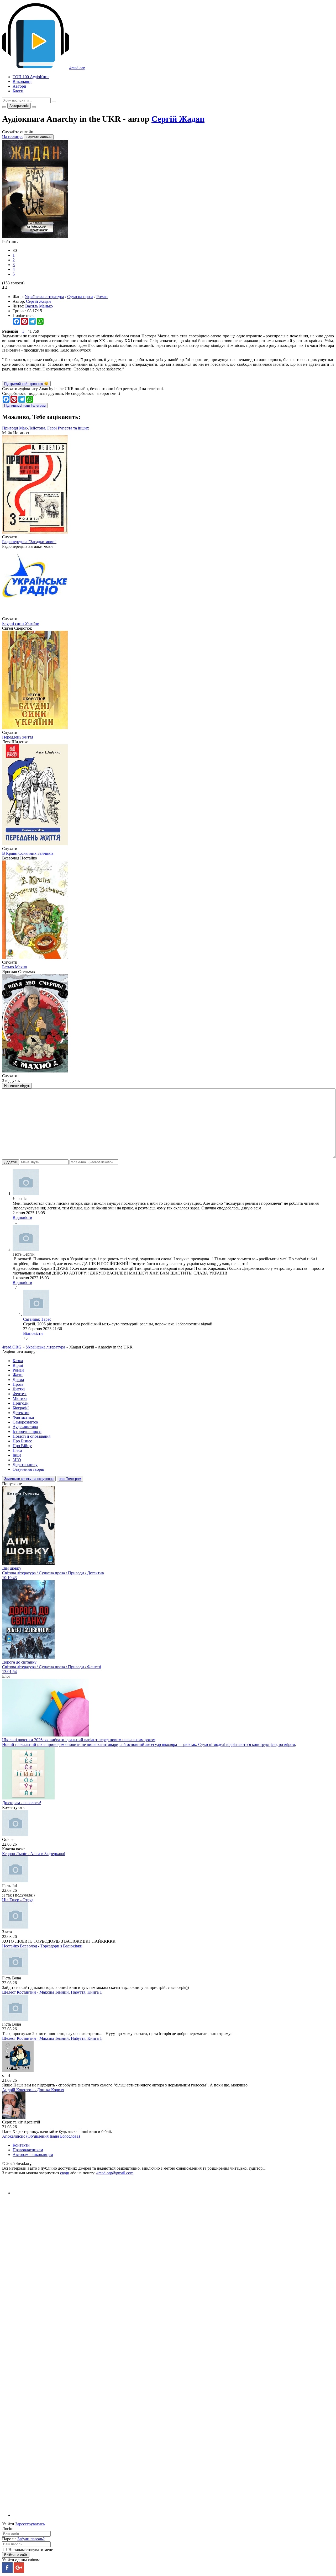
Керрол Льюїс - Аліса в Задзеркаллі (34, 1854)
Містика (20, 1398)
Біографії (21, 1408)
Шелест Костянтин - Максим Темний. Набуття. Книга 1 (52, 1992)
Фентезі (20, 1394)
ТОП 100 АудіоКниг (31, 77)
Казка (18, 1361)
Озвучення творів (28, 1469)
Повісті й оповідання (31, 1436)
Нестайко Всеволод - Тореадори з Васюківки (42, 1946)
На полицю (12, 137)
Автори (19, 86)
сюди (65, 2173)
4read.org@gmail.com (115, 2173)
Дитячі (19, 1389)
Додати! (10, 1162)
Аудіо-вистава (25, 1427)
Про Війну (22, 1446)
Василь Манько (39, 306)
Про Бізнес (22, 1441)
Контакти (21, 2145)
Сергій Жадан (178, 119)
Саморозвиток (25, 1422)
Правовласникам (28, 2150)
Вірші (18, 1365)
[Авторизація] (34, 107)
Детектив (21, 1413)
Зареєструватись (30, 2524)
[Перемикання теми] (4, 107)
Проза (18, 1384)
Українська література (44, 297)
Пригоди (21, 1403)
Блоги (18, 91)
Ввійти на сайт (16, 2555)
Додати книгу (25, 1465)
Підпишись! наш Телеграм (25, 405)
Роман (102, 297)
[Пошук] (54, 102)
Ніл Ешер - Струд (18, 1900)
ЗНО (17, 1460)
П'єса (17, 1450)
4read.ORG (12, 1347)
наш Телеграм (70, 1479)
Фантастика (23, 1417)
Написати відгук (17, 1086)
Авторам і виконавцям (33, 2155)
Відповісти (22, 1217)
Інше (17, 1455)
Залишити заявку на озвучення (29, 1479)
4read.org (77, 68)
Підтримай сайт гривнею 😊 (26, 384)
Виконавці (22, 81)
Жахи (18, 1375)
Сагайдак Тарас (37, 1319)
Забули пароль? (31, 2539)
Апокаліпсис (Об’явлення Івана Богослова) (41, 2136)
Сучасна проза (80, 297)
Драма (18, 1380)
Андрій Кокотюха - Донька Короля (33, 2090)
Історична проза (27, 1432)
